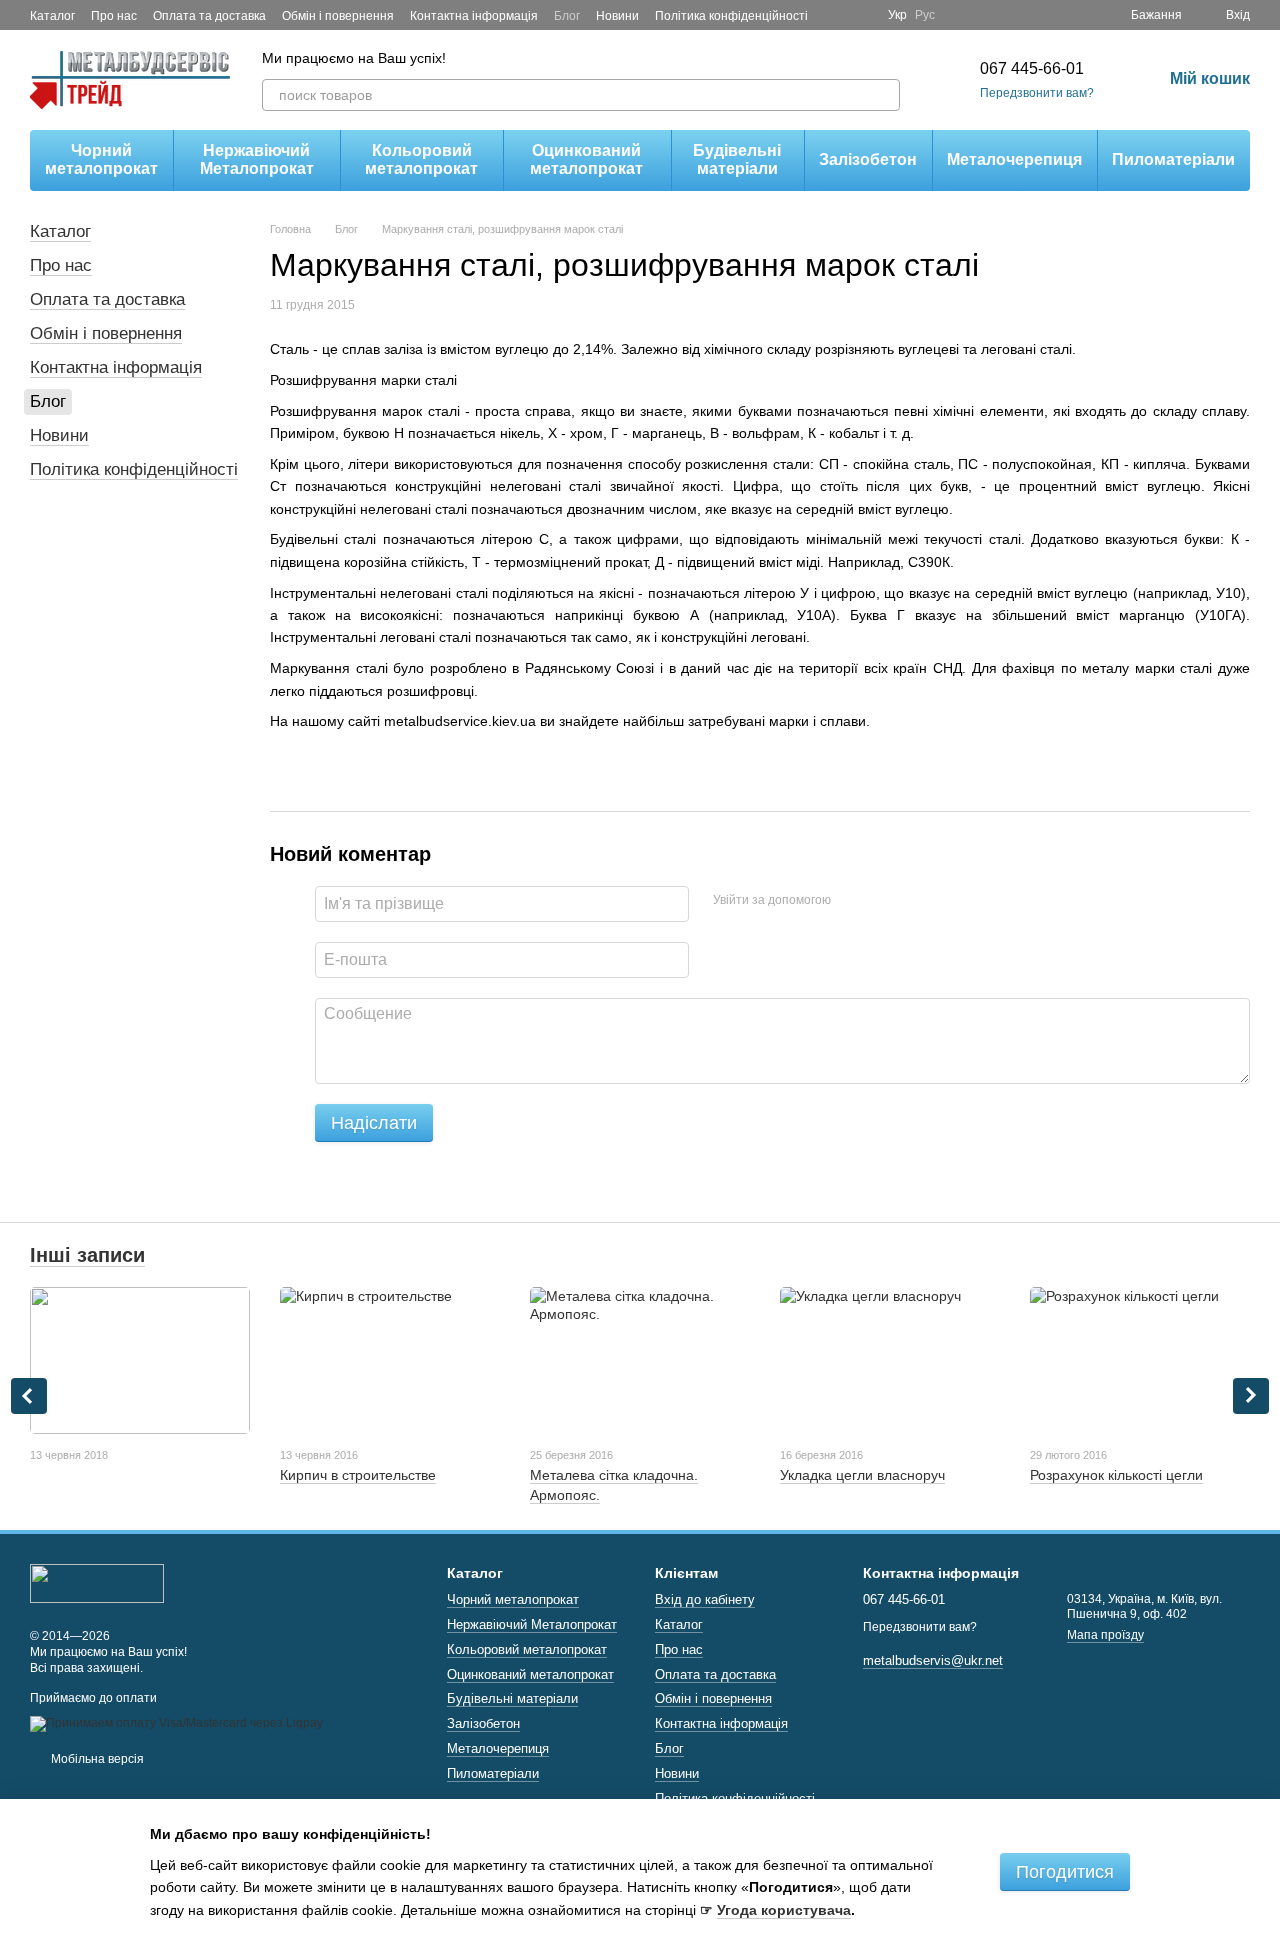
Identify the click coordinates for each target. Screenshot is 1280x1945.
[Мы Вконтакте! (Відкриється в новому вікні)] (860, 15)
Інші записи (87, 1255)
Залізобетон (868, 159)
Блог (567, 16)
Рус (925, 15)
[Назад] (29, 1396)
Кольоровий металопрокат (421, 159)
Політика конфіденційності (731, 16)
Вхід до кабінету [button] (705, 1599)
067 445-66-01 (1032, 68)
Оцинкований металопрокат (586, 159)
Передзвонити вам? (1037, 93)
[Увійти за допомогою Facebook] (853, 901)
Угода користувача (784, 1910)
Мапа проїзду (1105, 1635)
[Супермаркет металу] (97, 1582)
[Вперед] (1251, 1396)
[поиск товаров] (884, 95)
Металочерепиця (1014, 159)
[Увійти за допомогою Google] (885, 901)
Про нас (114, 16)
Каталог (52, 16)
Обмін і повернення (338, 16)
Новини (617, 16)
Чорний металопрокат (101, 159)
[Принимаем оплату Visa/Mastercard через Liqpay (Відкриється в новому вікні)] (176, 1723)
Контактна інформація (474, 16)
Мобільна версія (96, 1759)
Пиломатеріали (1173, 159)
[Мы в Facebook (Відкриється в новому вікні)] (836, 15)
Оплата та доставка (209, 16)
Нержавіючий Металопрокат (257, 159)
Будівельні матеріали (737, 159)
